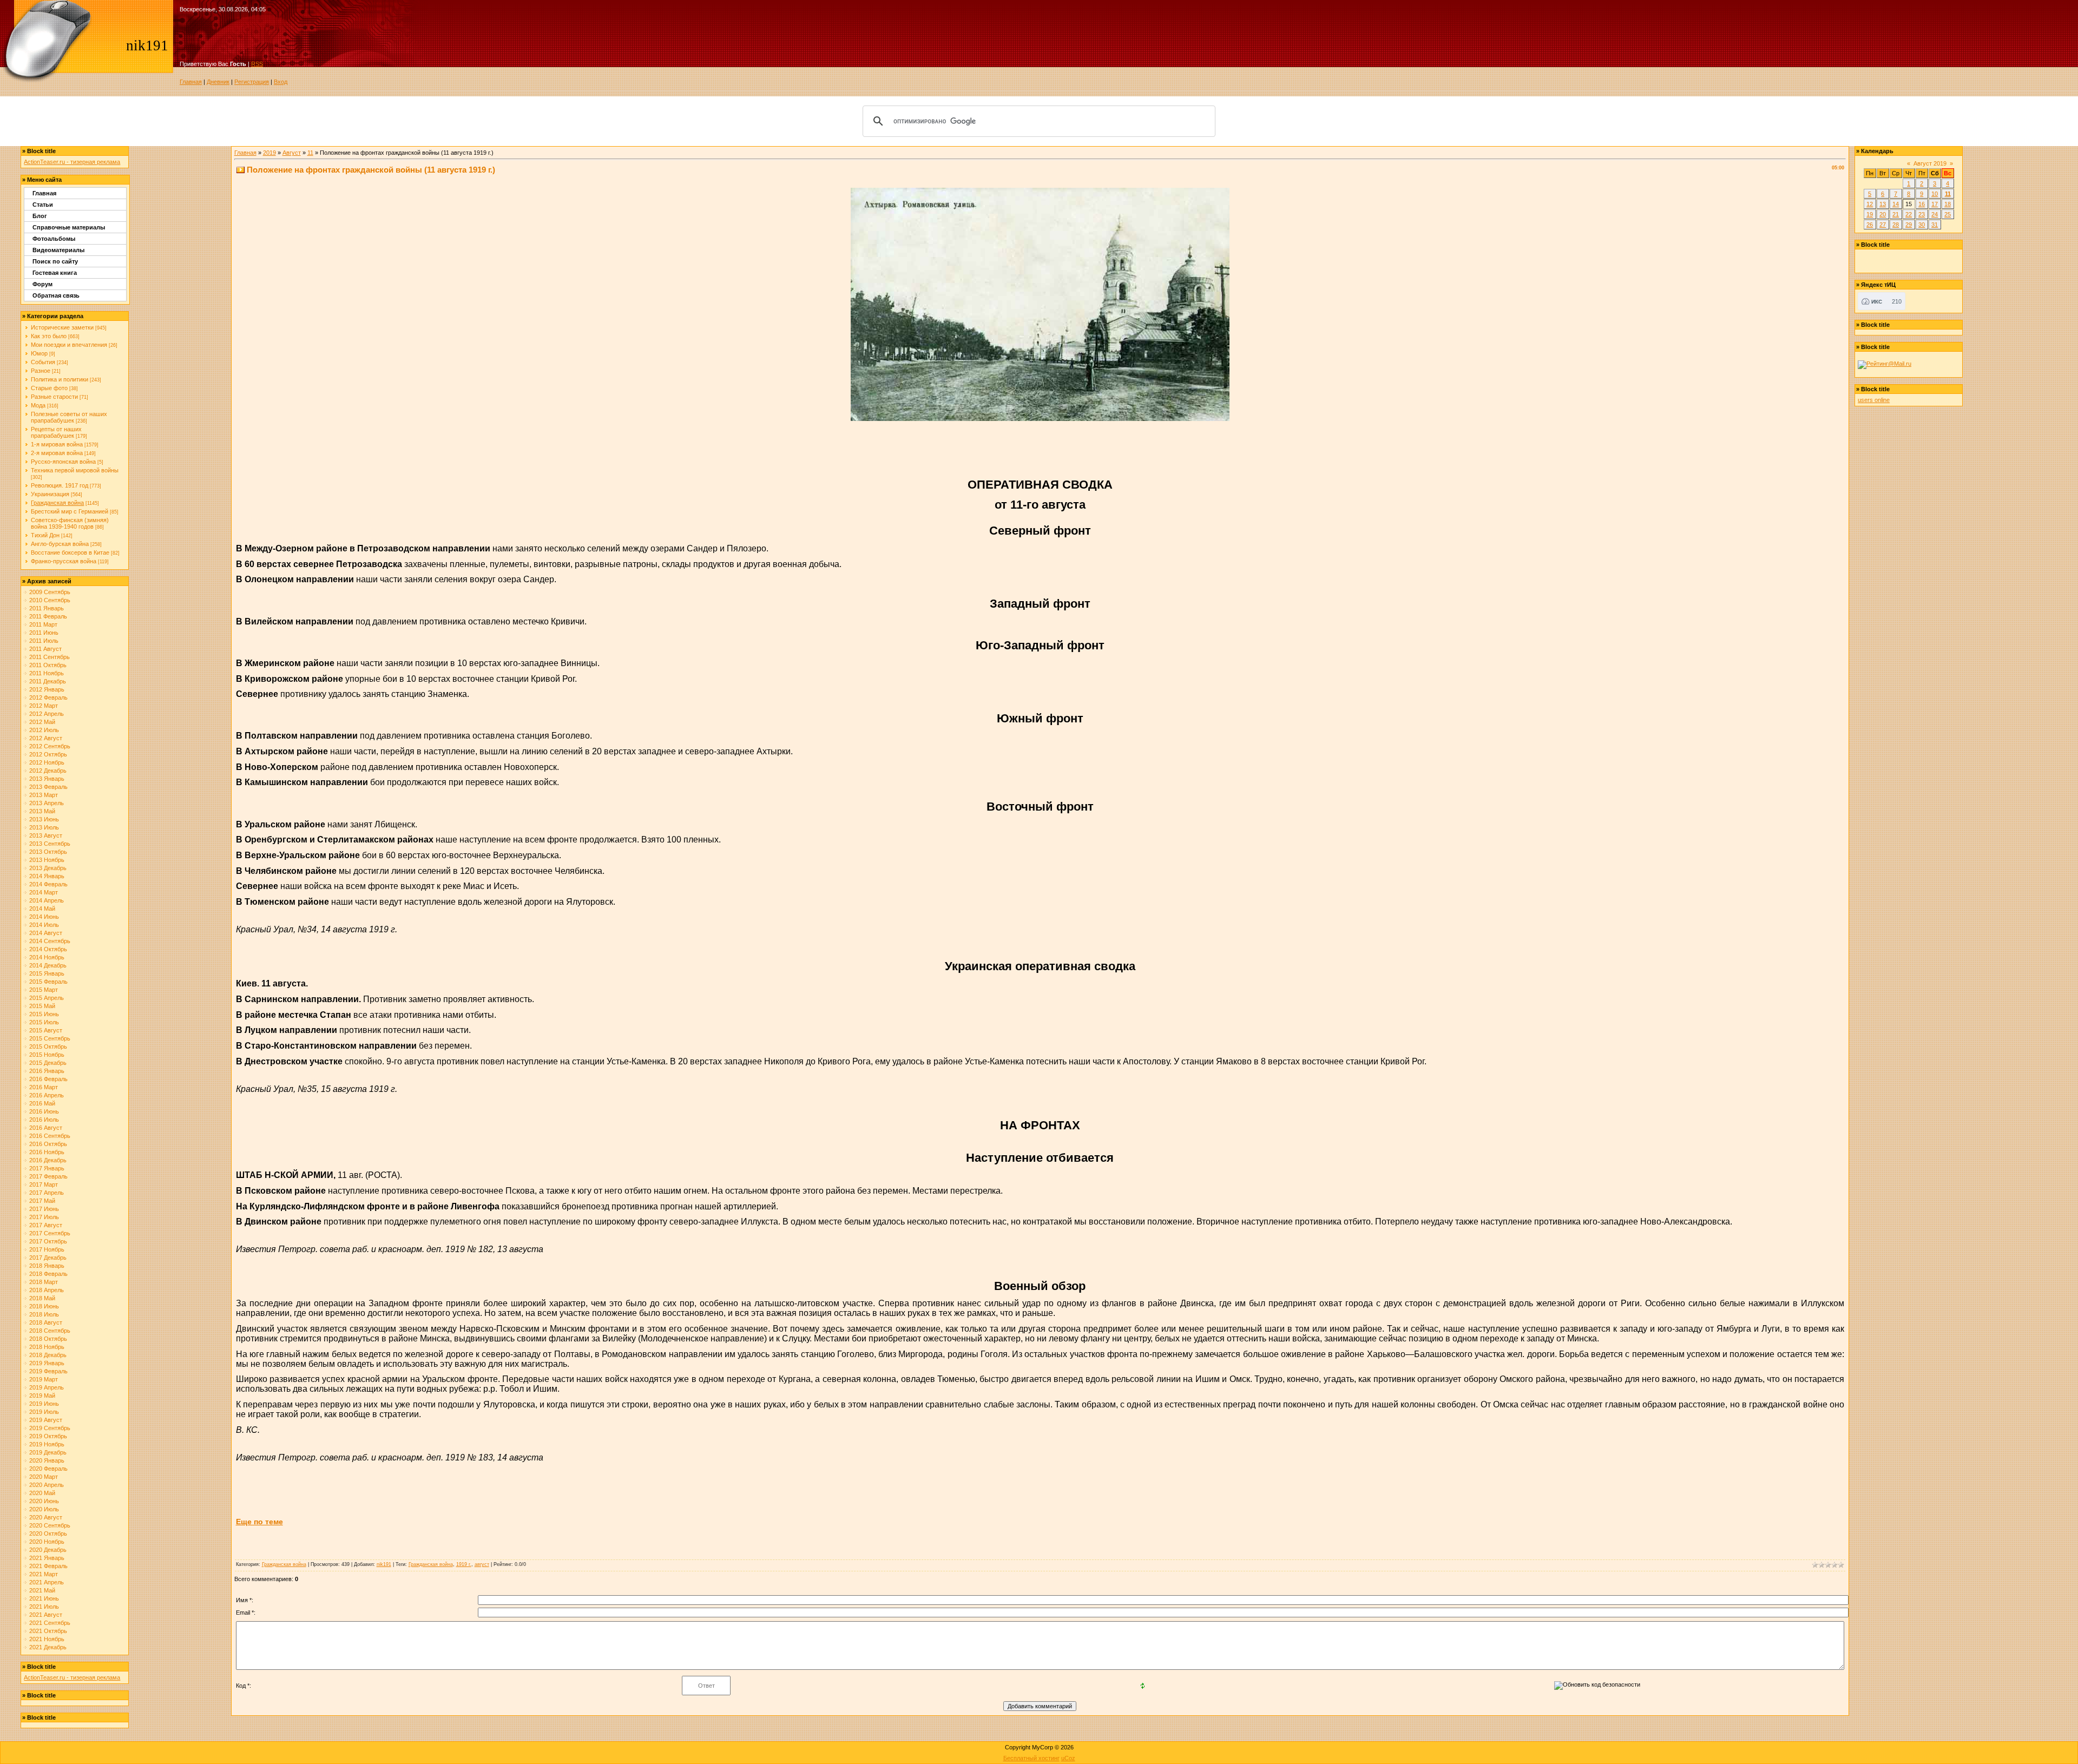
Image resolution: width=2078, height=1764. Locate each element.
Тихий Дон (45, 535)
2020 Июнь (44, 1501)
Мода (38, 405)
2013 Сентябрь (50, 844)
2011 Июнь (44, 633)
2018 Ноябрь (47, 1347)
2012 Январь (47, 689)
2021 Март (44, 1574)
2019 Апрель (47, 1387)
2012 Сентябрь (50, 746)
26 (1870, 225)
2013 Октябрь (48, 852)
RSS (257, 64)
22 (1909, 214)
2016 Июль (44, 1120)
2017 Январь (47, 1168)
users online (1874, 400)
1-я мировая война (57, 444)
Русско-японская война (63, 462)
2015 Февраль (48, 982)
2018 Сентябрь (50, 1331)
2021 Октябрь (48, 1631)
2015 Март (44, 990)
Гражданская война (57, 503)
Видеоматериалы (58, 250)
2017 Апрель (47, 1193)
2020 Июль (44, 1509)
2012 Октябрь (48, 754)
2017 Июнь (44, 1209)
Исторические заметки (62, 327)
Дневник (218, 82)
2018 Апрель (47, 1290)
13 (1883, 204)
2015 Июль (44, 1022)
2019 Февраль (48, 1371)
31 (1935, 225)
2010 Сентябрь (50, 600)
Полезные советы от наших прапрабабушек (69, 417)
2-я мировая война (57, 453)
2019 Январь (47, 1363)
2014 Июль (44, 925)
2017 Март (44, 1184)
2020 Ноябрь (47, 1542)
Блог (40, 216)
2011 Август (45, 649)
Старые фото (49, 388)
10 (1935, 194)
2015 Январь (47, 973)
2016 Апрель (47, 1095)
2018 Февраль (48, 1274)
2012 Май (42, 722)
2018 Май (42, 1298)
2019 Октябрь (48, 1436)
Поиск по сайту (55, 261)
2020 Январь (47, 1460)
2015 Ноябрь (47, 1055)
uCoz (1068, 1758)
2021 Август (46, 1615)
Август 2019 (1930, 163)
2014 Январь (47, 876)
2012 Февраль (48, 697)
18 (1948, 204)
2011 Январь (47, 608)
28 (1896, 225)
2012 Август (46, 738)
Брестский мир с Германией (70, 511)
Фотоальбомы (54, 239)
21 (1896, 214)
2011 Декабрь (48, 681)
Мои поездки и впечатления (69, 345)
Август (292, 153)
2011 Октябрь (48, 665)
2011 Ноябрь (47, 673)
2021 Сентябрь (50, 1623)
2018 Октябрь (48, 1339)
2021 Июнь (44, 1598)
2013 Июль (44, 827)
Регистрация (252, 82)
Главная (191, 82)
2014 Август (46, 933)
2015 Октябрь (48, 1046)
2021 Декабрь (48, 1647)
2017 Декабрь (48, 1258)
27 (1883, 225)
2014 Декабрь (48, 965)
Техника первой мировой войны (75, 470)
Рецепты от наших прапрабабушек (56, 432)
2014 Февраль (48, 884)
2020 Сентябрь (50, 1525)
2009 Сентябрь (50, 592)
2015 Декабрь (48, 1063)
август (482, 1564)
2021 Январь (47, 1558)
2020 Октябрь (48, 1533)
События (43, 362)
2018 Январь (47, 1266)
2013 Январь (47, 779)
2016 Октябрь (48, 1144)
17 (1935, 204)
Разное (41, 371)
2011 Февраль (48, 616)
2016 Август (46, 1128)
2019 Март (44, 1379)
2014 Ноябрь (47, 957)
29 (1909, 225)
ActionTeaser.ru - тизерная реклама (72, 162)
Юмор (39, 353)
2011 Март (43, 624)
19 (1870, 214)
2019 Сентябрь (50, 1428)
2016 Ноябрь (47, 1152)
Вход (281, 82)
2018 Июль (44, 1314)
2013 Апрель (47, 803)
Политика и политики (60, 379)
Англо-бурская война (60, 544)
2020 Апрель (47, 1485)
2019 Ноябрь (47, 1444)
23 (1922, 214)
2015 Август (46, 1030)
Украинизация (50, 494)
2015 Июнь (44, 1014)
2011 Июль (44, 641)
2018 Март (44, 1282)
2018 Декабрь (48, 1355)
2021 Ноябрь (47, 1639)
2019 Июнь (44, 1404)
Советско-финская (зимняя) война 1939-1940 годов (70, 523)
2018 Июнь (44, 1306)
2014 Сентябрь (50, 941)
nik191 (384, 1564)
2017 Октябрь (48, 1241)
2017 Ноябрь (47, 1249)
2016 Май (42, 1103)
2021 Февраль (48, 1566)
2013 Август (46, 835)
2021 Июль (44, 1607)
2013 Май (42, 811)
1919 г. (464, 1564)
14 (1896, 204)
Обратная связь (56, 295)
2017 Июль (44, 1217)
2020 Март (44, 1477)
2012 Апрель (47, 714)
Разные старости (54, 397)
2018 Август (46, 1322)
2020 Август (46, 1517)
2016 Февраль (48, 1079)
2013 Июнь (44, 819)
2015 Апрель (47, 998)
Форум (42, 284)
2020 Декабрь (48, 1550)
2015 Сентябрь (50, 1038)
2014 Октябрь (48, 949)
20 (1883, 214)
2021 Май (42, 1590)
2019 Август (46, 1420)
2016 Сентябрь (50, 1136)
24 (1935, 214)
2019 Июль (44, 1412)
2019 (269, 153)
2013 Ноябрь (47, 860)
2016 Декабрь (48, 1160)
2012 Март (44, 706)
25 (1948, 214)
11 (310, 153)
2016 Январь (47, 1071)
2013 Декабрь (48, 868)
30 (1922, 225)
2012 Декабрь (48, 771)
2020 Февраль (48, 1469)
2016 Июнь (44, 1111)
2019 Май (42, 1396)
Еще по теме (259, 1522)
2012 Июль (44, 730)
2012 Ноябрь (47, 762)
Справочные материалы (69, 227)
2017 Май (42, 1201)
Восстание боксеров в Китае (70, 552)
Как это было (49, 336)
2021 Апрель (47, 1582)
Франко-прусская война (64, 561)
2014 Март (44, 892)
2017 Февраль (48, 1176)
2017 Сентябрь (50, 1233)
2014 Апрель (47, 900)
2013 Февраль (48, 787)
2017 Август (46, 1225)
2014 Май (42, 909)
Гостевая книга (55, 273)
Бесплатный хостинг (1031, 1758)
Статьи (43, 205)
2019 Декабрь (48, 1452)
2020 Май (42, 1493)
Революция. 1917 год (60, 485)
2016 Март (44, 1087)
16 (1922, 204)
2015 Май (42, 1006)
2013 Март (44, 795)
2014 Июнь (44, 917)
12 (1870, 204)
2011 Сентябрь (50, 657)
